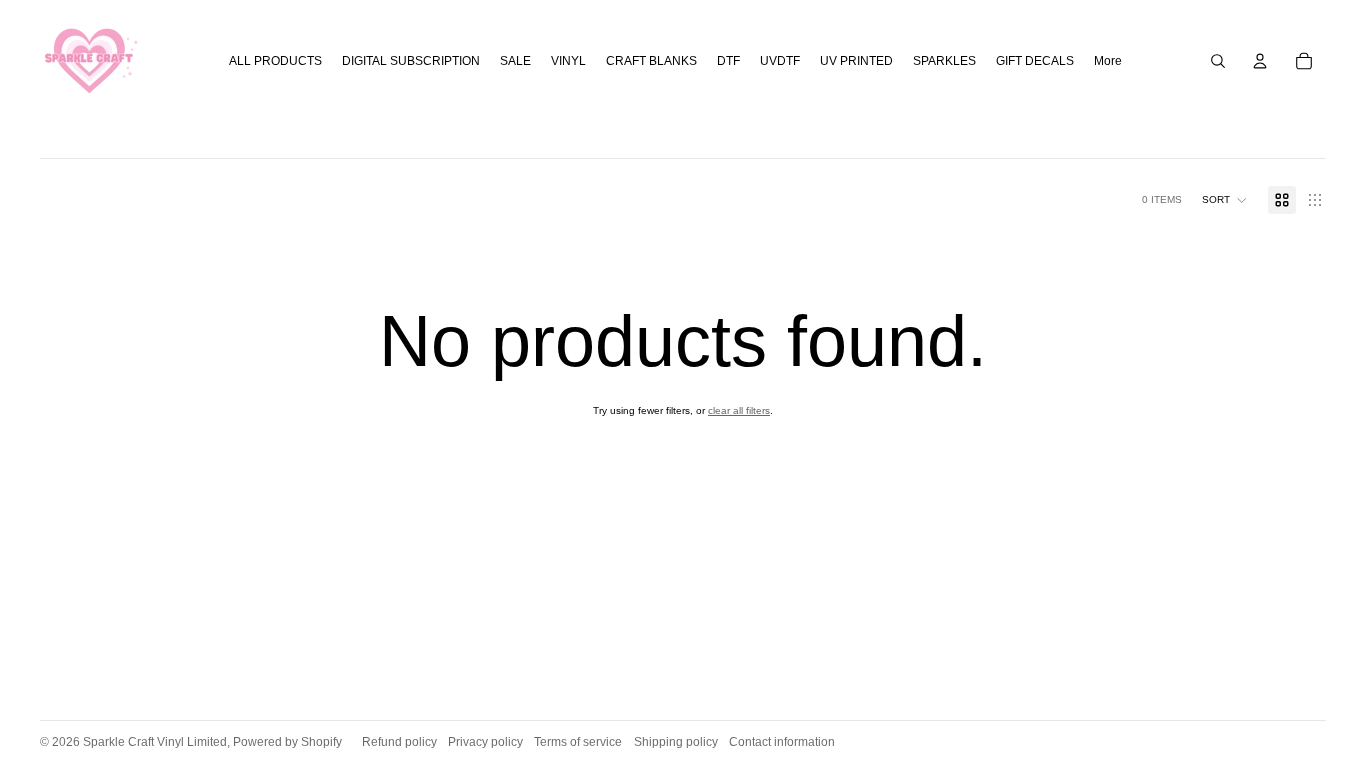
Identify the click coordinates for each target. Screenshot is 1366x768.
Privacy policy (485, 742)
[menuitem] (1108, 61)
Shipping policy (676, 742)
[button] (1225, 200)
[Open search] (1218, 61)
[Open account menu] (1260, 61)
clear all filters (739, 410)
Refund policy (399, 742)
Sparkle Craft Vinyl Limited (155, 742)
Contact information (782, 742)
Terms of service (578, 742)
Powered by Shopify (287, 742)
